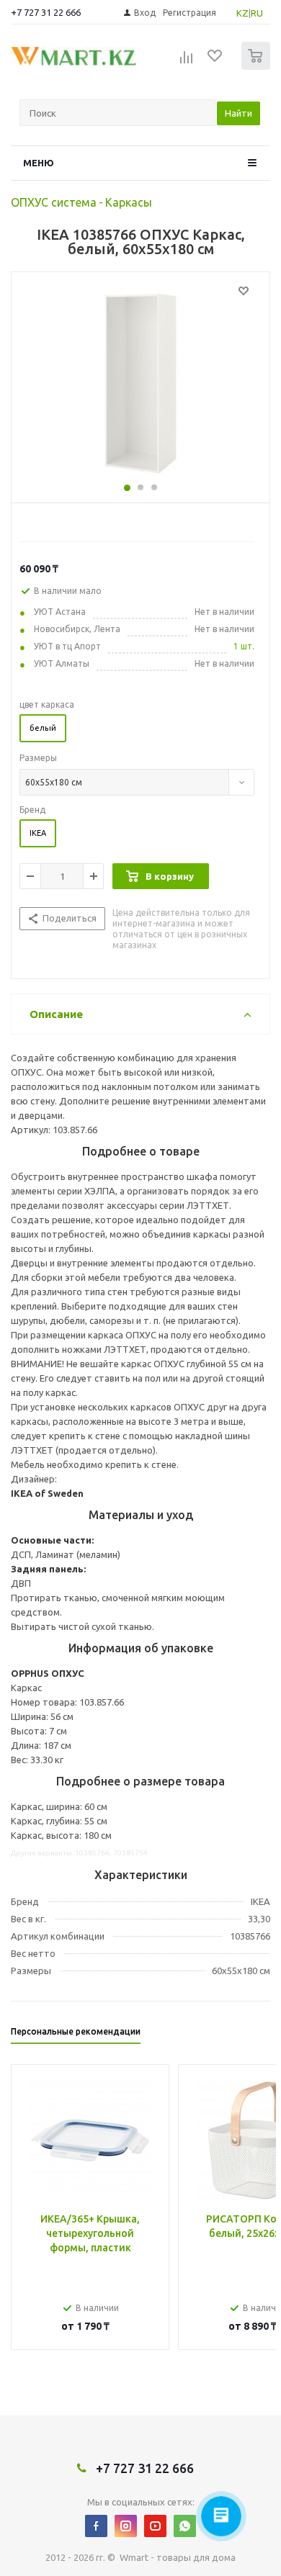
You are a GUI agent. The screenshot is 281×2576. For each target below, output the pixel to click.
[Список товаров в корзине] (258, 67)
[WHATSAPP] (185, 2526)
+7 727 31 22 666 (46, 12)
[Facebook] (96, 2526)
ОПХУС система (54, 202)
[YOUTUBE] (155, 2526)
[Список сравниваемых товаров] (187, 62)
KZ (242, 13)
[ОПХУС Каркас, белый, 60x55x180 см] (140, 384)
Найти (238, 113)
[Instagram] (126, 2526)
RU (257, 13)
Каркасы (129, 202)
